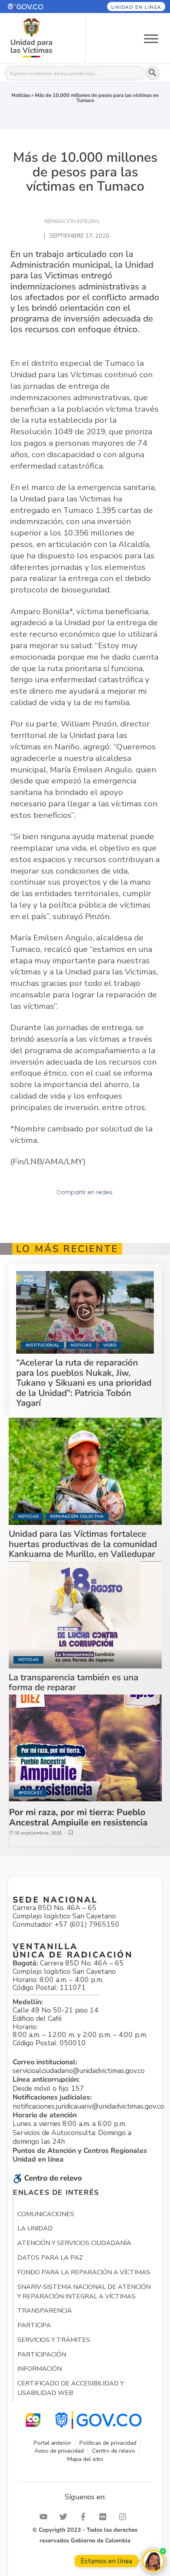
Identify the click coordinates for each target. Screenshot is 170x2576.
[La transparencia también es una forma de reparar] (85, 1615)
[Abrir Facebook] (85, 2517)
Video (110, 1345)
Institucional (42, 1345)
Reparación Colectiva (77, 1516)
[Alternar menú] (151, 38)
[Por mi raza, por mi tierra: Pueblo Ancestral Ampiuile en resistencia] (85, 1748)
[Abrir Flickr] (105, 2517)
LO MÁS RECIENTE (67, 1249)
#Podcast (30, 1793)
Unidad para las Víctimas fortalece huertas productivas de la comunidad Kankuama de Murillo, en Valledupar (83, 1544)
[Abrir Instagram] (125, 2517)
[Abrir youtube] (45, 2517)
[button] (37, 7)
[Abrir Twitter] (65, 2517)
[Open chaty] (153, 2561)
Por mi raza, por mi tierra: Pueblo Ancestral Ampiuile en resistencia (78, 1817)
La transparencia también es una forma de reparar (74, 1682)
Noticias (21, 95)
